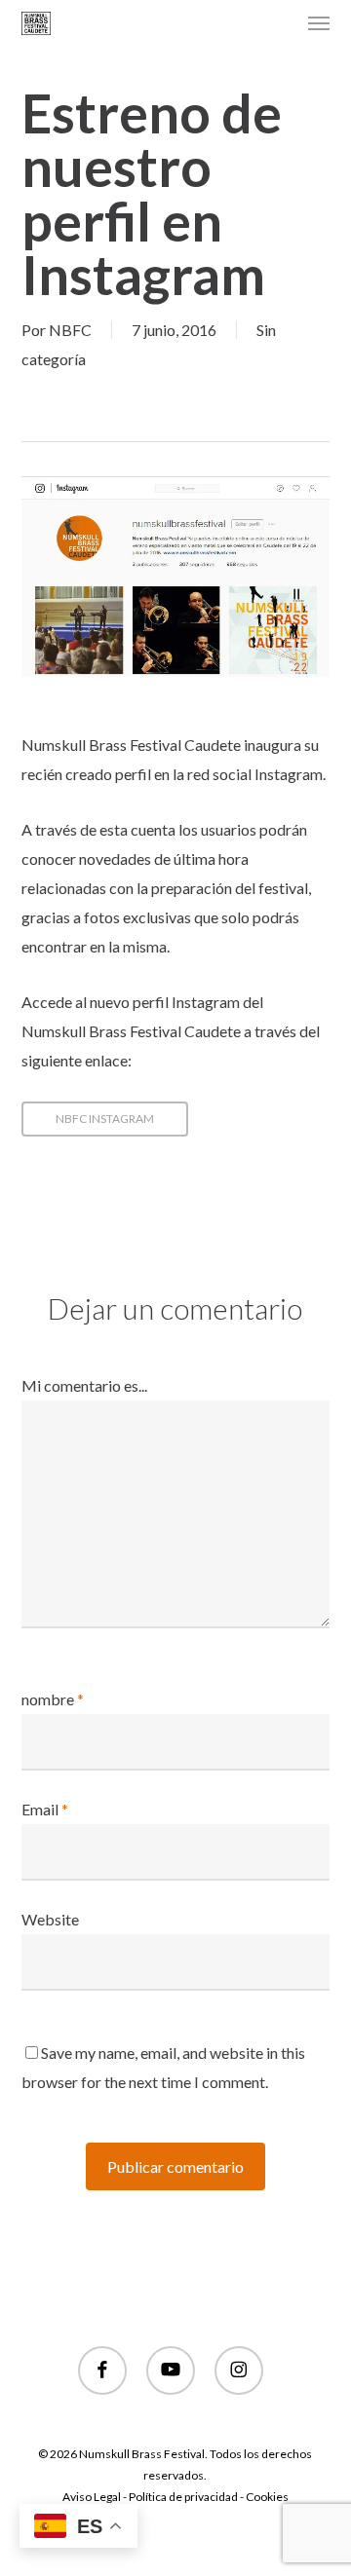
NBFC (70, 330)
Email (45, 1809)
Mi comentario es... (84, 1385)
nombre (53, 1699)
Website (50, 1919)
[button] (319, 23)
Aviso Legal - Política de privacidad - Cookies (175, 2497)
